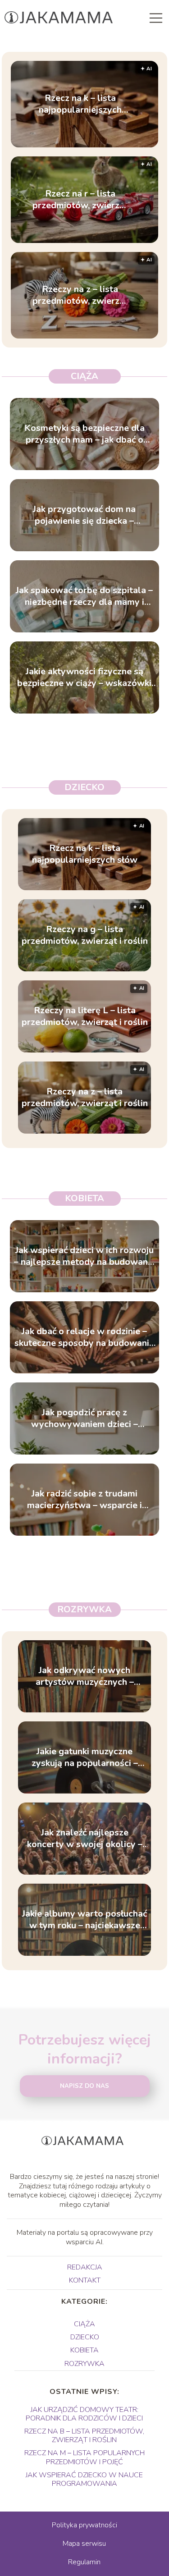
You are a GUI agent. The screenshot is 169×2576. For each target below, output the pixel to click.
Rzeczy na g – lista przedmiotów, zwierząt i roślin (85, 935)
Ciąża (84, 376)
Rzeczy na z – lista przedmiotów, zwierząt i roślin (80, 295)
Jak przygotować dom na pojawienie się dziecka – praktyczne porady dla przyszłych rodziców (84, 515)
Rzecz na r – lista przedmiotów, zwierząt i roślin (80, 200)
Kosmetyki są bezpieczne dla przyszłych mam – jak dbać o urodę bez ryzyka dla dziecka (84, 434)
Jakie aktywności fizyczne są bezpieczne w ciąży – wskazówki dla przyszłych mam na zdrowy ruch (84, 677)
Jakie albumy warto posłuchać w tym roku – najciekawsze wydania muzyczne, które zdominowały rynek (84, 1920)
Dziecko (84, 787)
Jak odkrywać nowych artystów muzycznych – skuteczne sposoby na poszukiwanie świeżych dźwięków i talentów (85, 1676)
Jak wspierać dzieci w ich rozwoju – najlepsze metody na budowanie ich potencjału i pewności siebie (84, 1256)
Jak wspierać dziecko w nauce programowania (84, 2479)
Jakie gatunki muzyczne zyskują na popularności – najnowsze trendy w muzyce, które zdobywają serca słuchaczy (84, 1757)
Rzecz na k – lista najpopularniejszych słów (80, 104)
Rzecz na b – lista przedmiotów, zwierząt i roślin (84, 2436)
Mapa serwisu (84, 2544)
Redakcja (85, 2267)
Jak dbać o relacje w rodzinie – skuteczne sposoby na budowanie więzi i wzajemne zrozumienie (84, 1337)
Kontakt (85, 2280)
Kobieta (84, 1198)
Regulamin (84, 2562)
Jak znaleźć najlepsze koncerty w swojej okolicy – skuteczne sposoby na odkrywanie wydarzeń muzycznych (85, 1839)
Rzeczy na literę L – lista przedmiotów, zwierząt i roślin (85, 1016)
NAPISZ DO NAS (84, 2086)
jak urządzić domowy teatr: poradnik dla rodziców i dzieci (84, 2414)
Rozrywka (84, 1609)
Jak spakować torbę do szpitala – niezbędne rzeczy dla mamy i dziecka (84, 596)
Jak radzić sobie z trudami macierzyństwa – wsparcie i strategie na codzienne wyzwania (84, 1500)
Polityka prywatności (84, 2525)
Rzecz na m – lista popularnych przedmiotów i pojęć (84, 2457)
